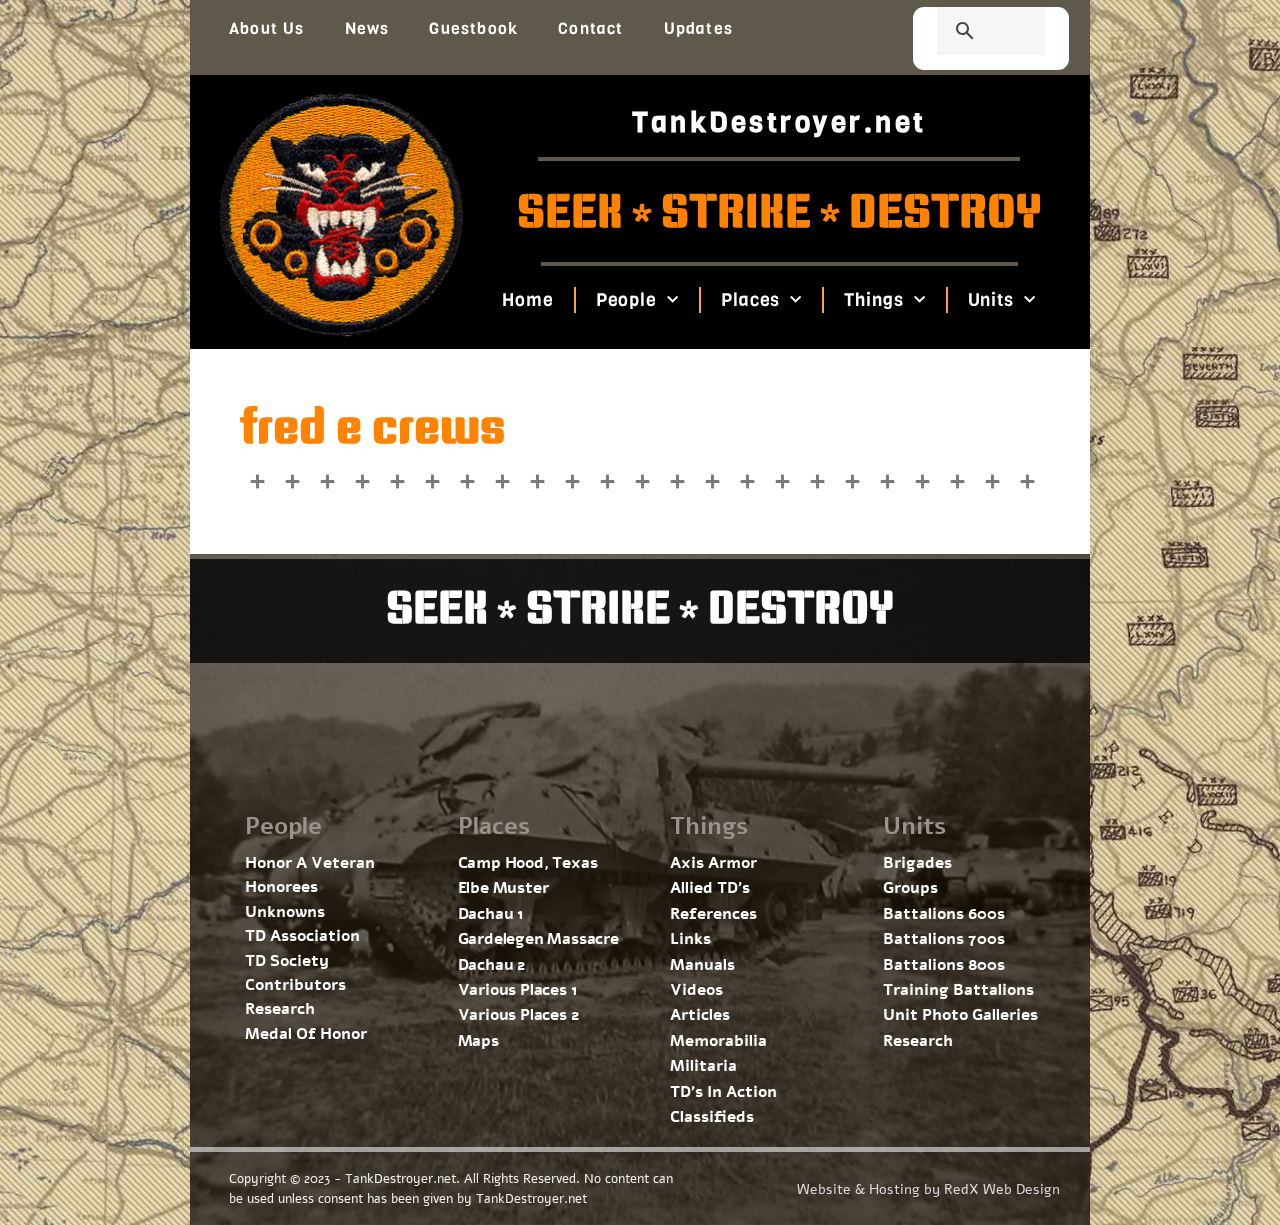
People (625, 300)
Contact (590, 28)
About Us (267, 28)
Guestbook (473, 28)
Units (990, 300)
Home (528, 300)
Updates (698, 28)
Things (873, 300)
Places (750, 300)
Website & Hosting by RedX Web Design (928, 1189)
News (367, 28)
